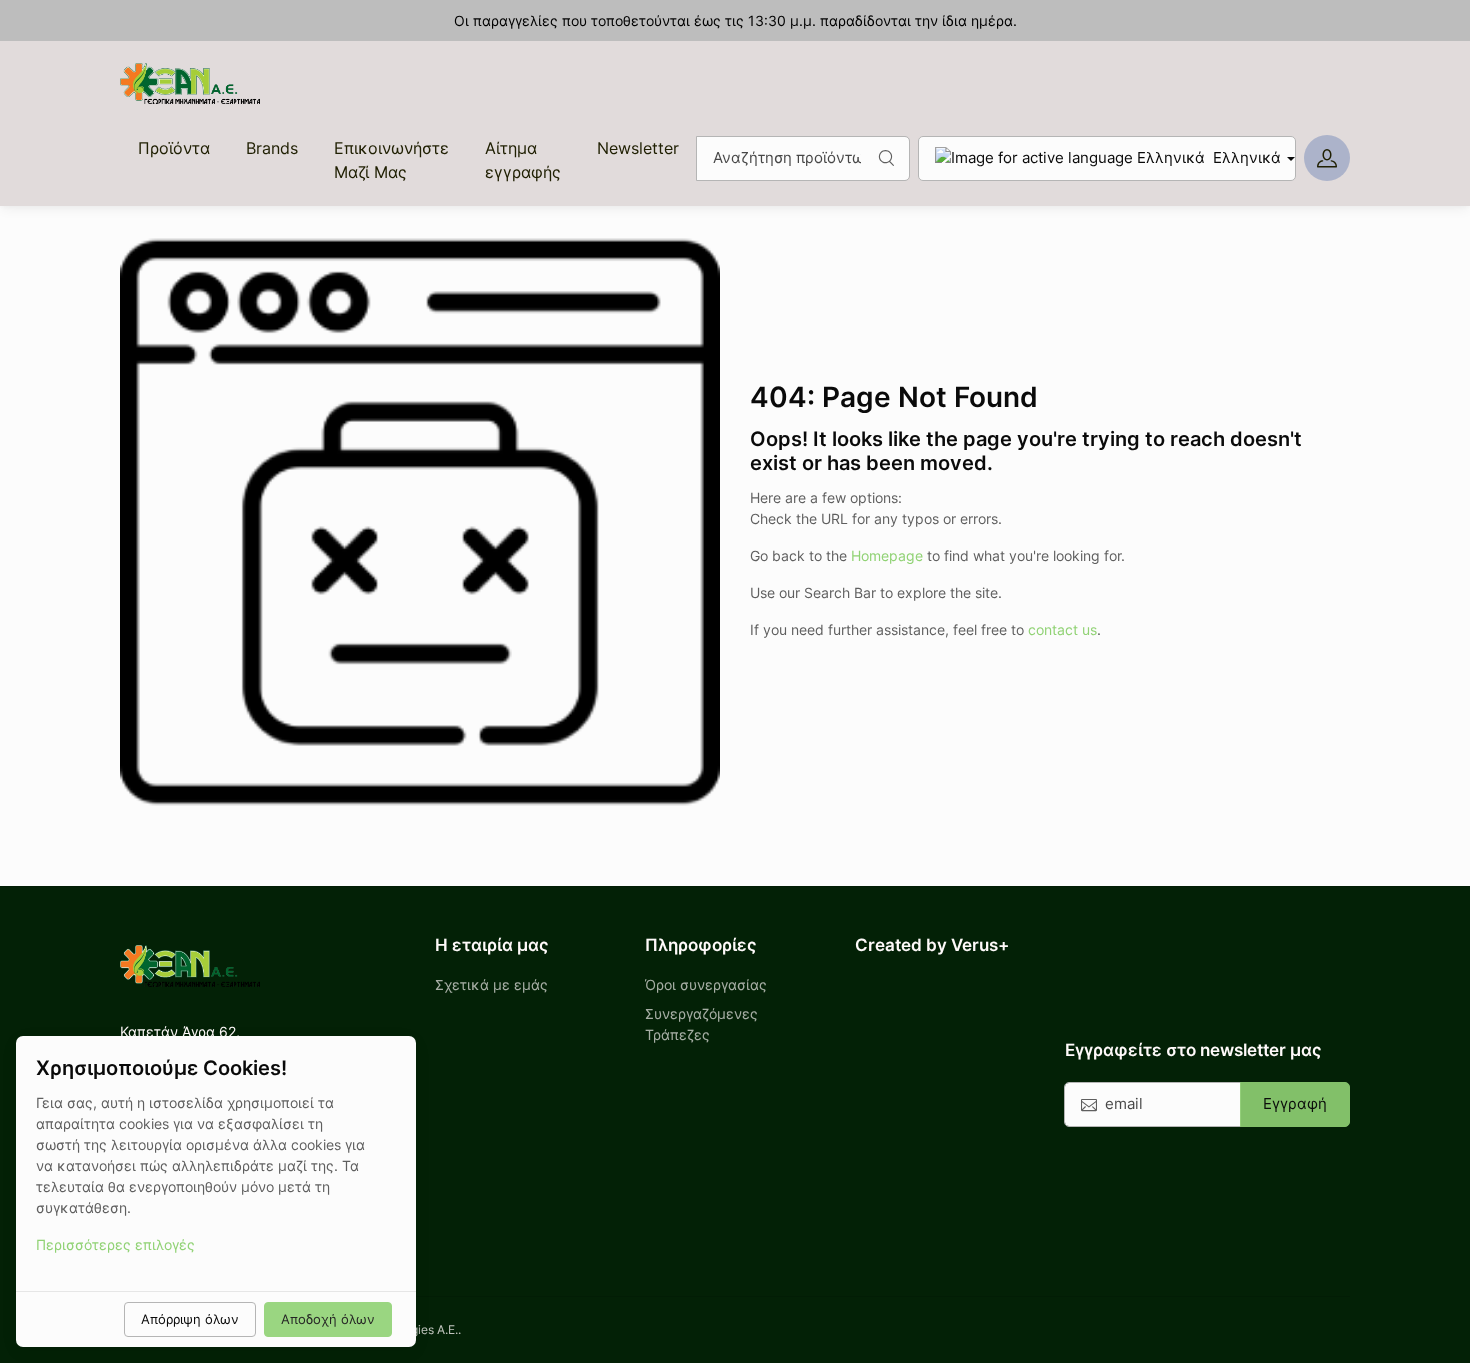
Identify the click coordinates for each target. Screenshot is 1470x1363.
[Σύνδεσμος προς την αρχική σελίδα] (190, 83)
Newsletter (646, 147)
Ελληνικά (1247, 157)
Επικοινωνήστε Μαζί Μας (400, 159)
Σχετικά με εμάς (491, 984)
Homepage (889, 555)
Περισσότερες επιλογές (115, 1244)
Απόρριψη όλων (190, 1319)
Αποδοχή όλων (328, 1319)
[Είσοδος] (1327, 158)
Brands (280, 147)
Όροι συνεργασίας (706, 984)
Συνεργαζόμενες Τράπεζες (701, 1023)
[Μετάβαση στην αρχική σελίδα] (254, 965)
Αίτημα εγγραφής (531, 159)
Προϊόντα (182, 147)
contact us (1062, 629)
